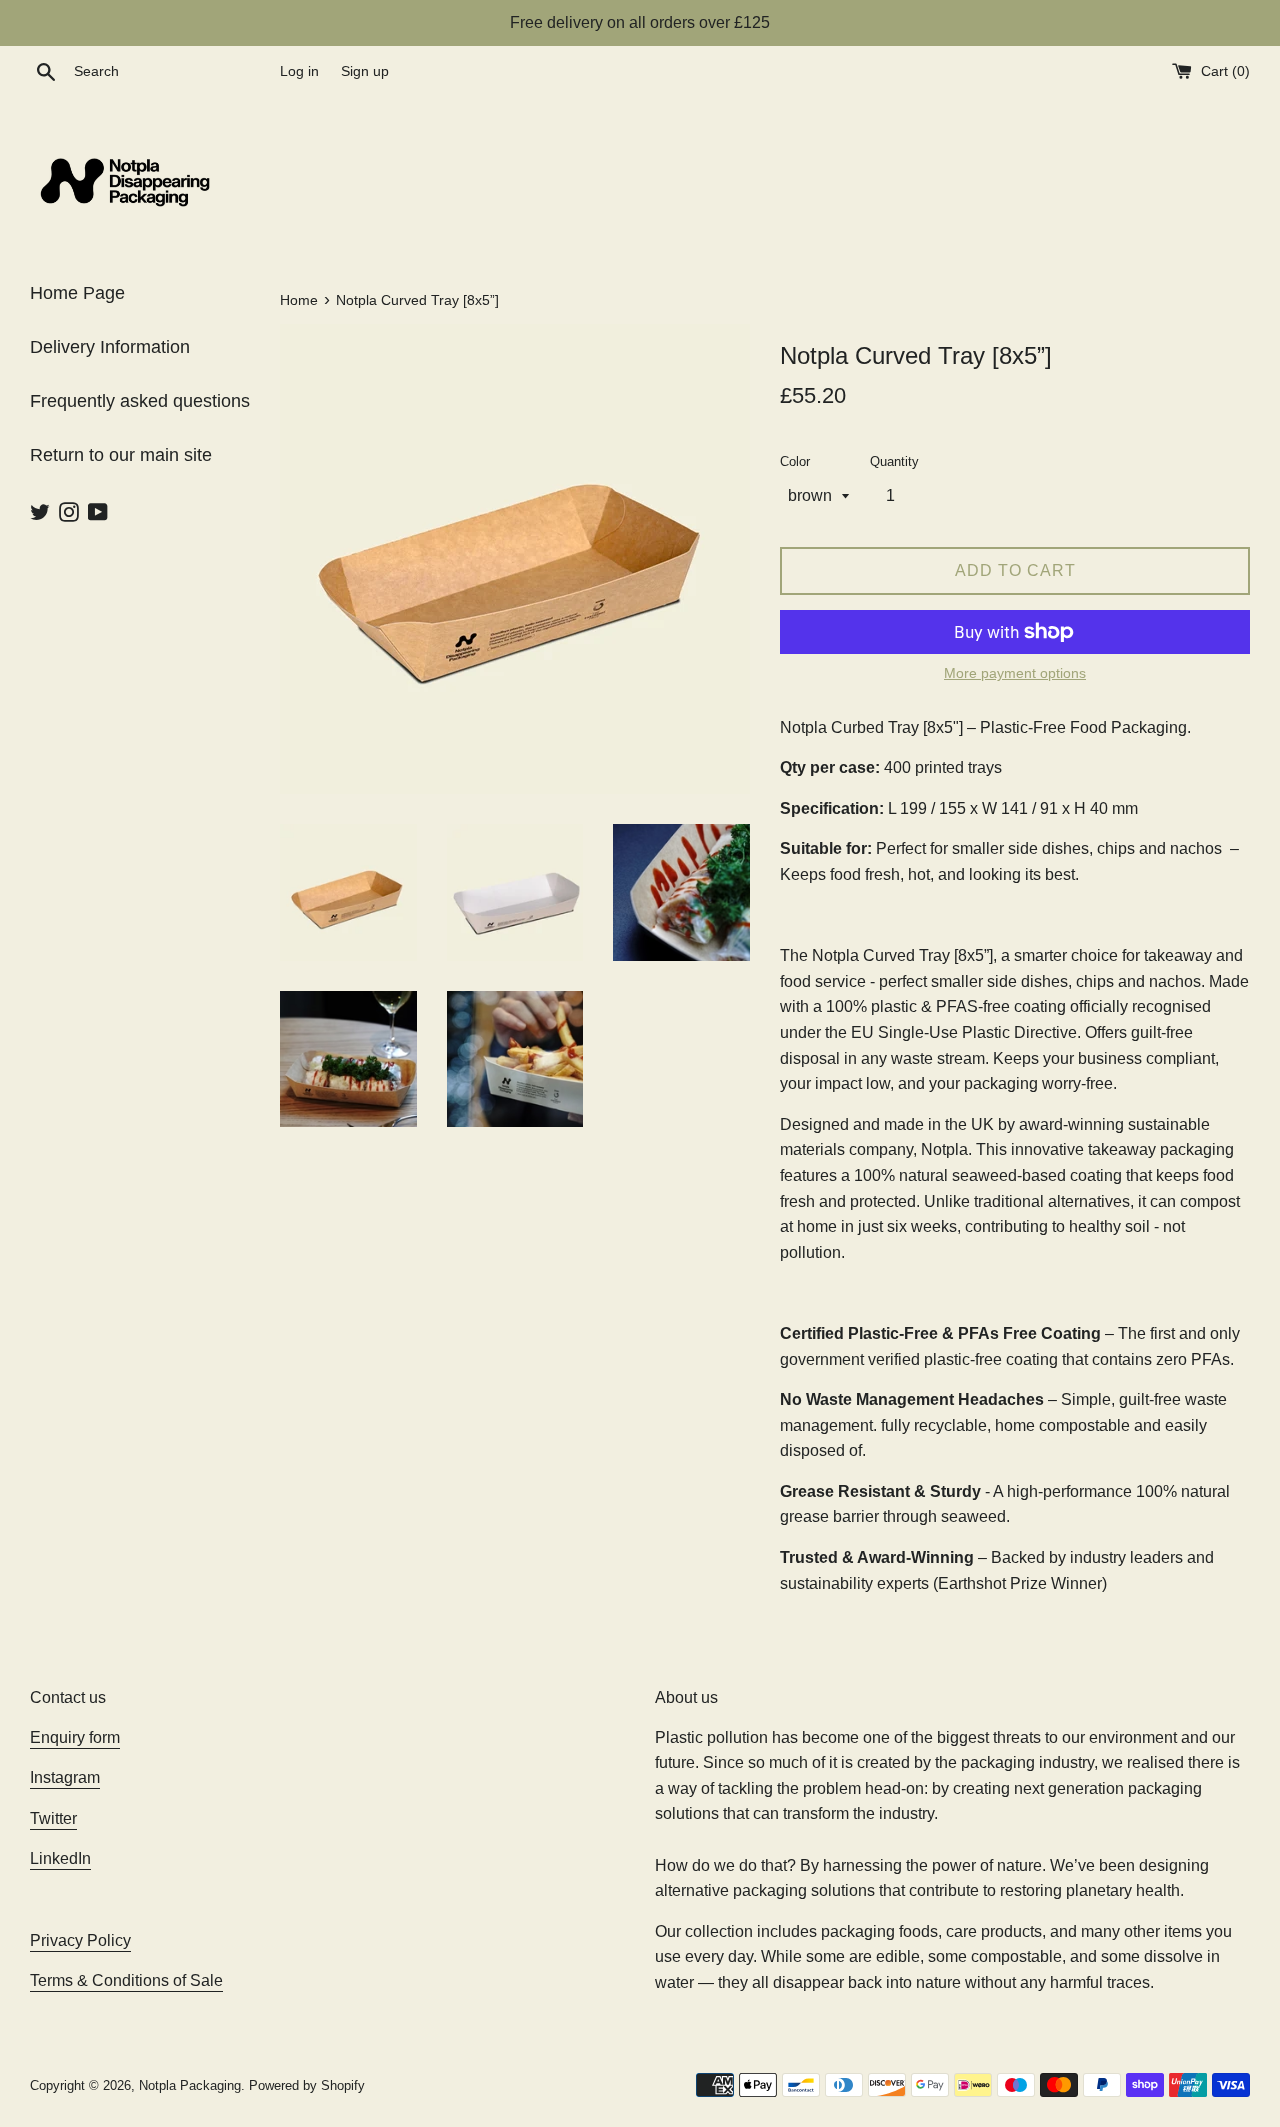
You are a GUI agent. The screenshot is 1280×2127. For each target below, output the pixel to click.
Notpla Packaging (190, 2085)
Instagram (65, 1777)
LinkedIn (60, 1858)
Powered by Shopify (307, 2085)
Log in (299, 71)
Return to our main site (121, 455)
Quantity (894, 461)
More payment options (1015, 673)
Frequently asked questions (140, 401)
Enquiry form (75, 1737)
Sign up (365, 71)
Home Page (77, 293)
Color (795, 461)
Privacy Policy (80, 1940)
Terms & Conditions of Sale (126, 1980)
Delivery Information (110, 347)
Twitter (53, 1818)
